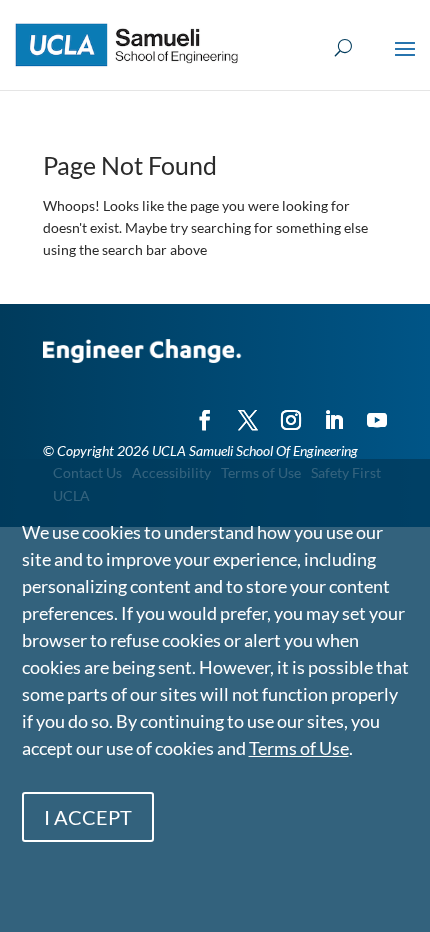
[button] (405, 62)
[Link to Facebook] (205, 411)
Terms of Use (299, 748)
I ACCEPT (88, 817)
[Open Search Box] (343, 48)
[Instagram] (291, 411)
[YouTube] (377, 411)
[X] (248, 411)
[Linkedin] (334, 411)
